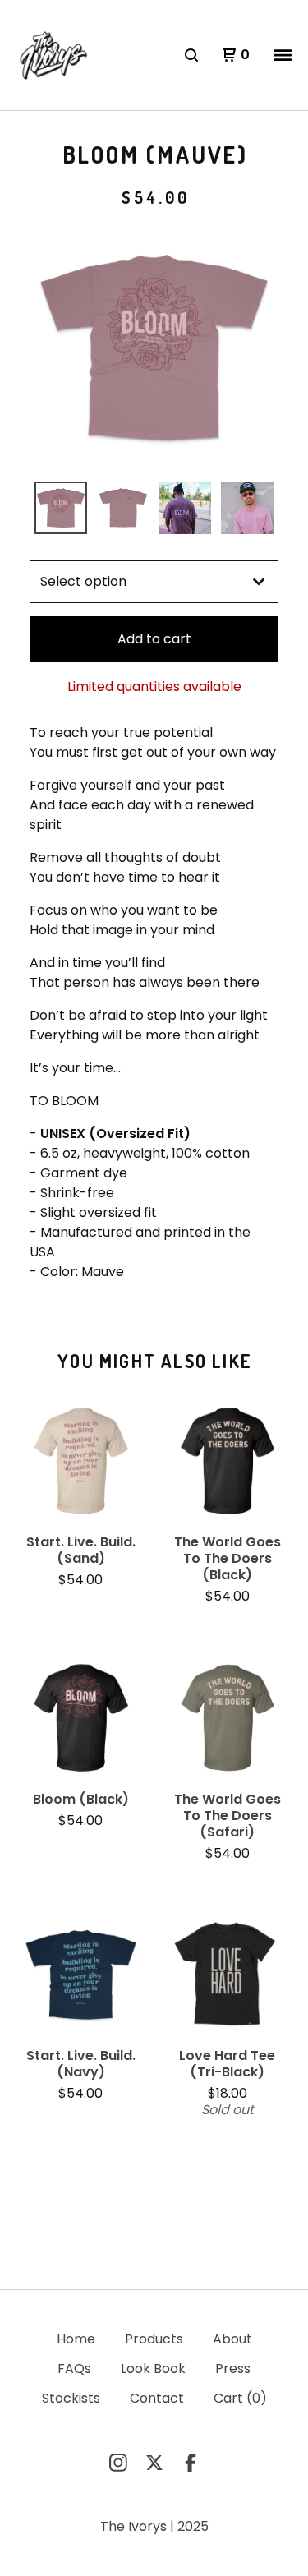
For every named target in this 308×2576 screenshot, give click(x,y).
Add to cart (154, 639)
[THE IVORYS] (52, 55)
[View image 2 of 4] (123, 508)
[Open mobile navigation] (283, 55)
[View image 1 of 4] (61, 508)
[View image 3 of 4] (186, 508)
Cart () (240, 2398)
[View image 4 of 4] (247, 508)
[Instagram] (118, 2463)
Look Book (153, 2369)
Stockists (71, 2398)
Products (154, 2339)
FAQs (74, 2369)
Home (76, 2339)
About (232, 2339)
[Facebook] (191, 2463)
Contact (157, 2398)
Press (233, 2369)
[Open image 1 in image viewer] (154, 347)
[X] (154, 2463)
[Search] (191, 55)
